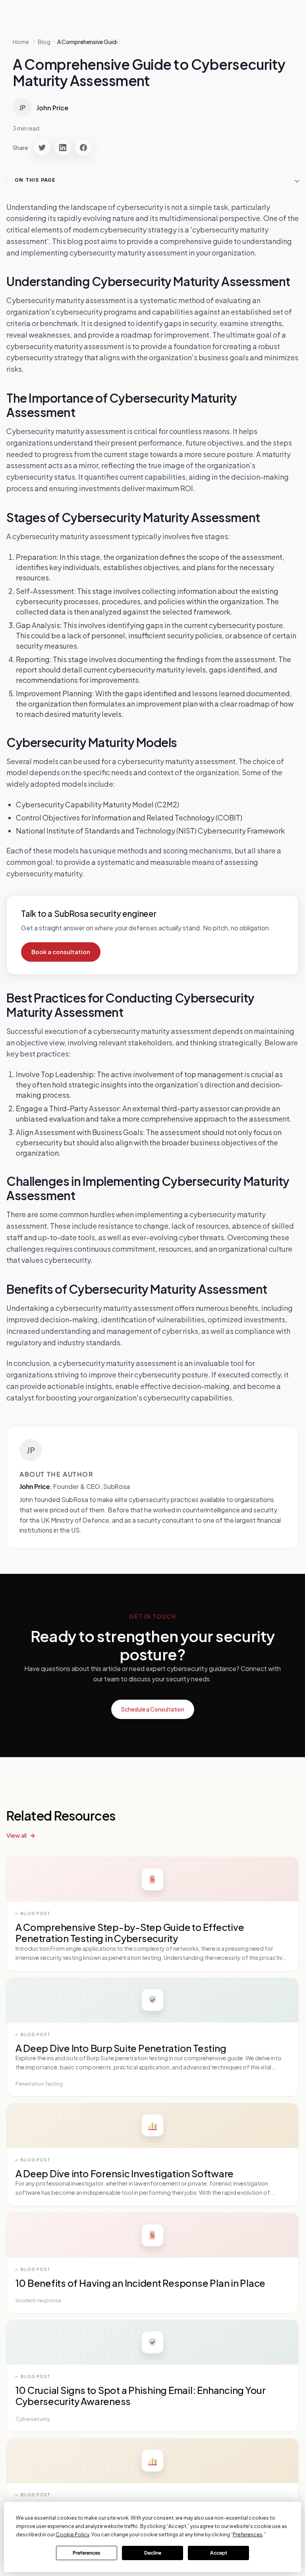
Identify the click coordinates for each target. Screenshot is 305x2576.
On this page (35, 180)
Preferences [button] (248, 2535)
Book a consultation (61, 952)
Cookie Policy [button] (72, 2535)
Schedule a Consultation (153, 1709)
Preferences (86, 2553)
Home (21, 42)
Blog (44, 42)
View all (16, 1835)
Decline (153, 2553)
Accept (219, 2553)
